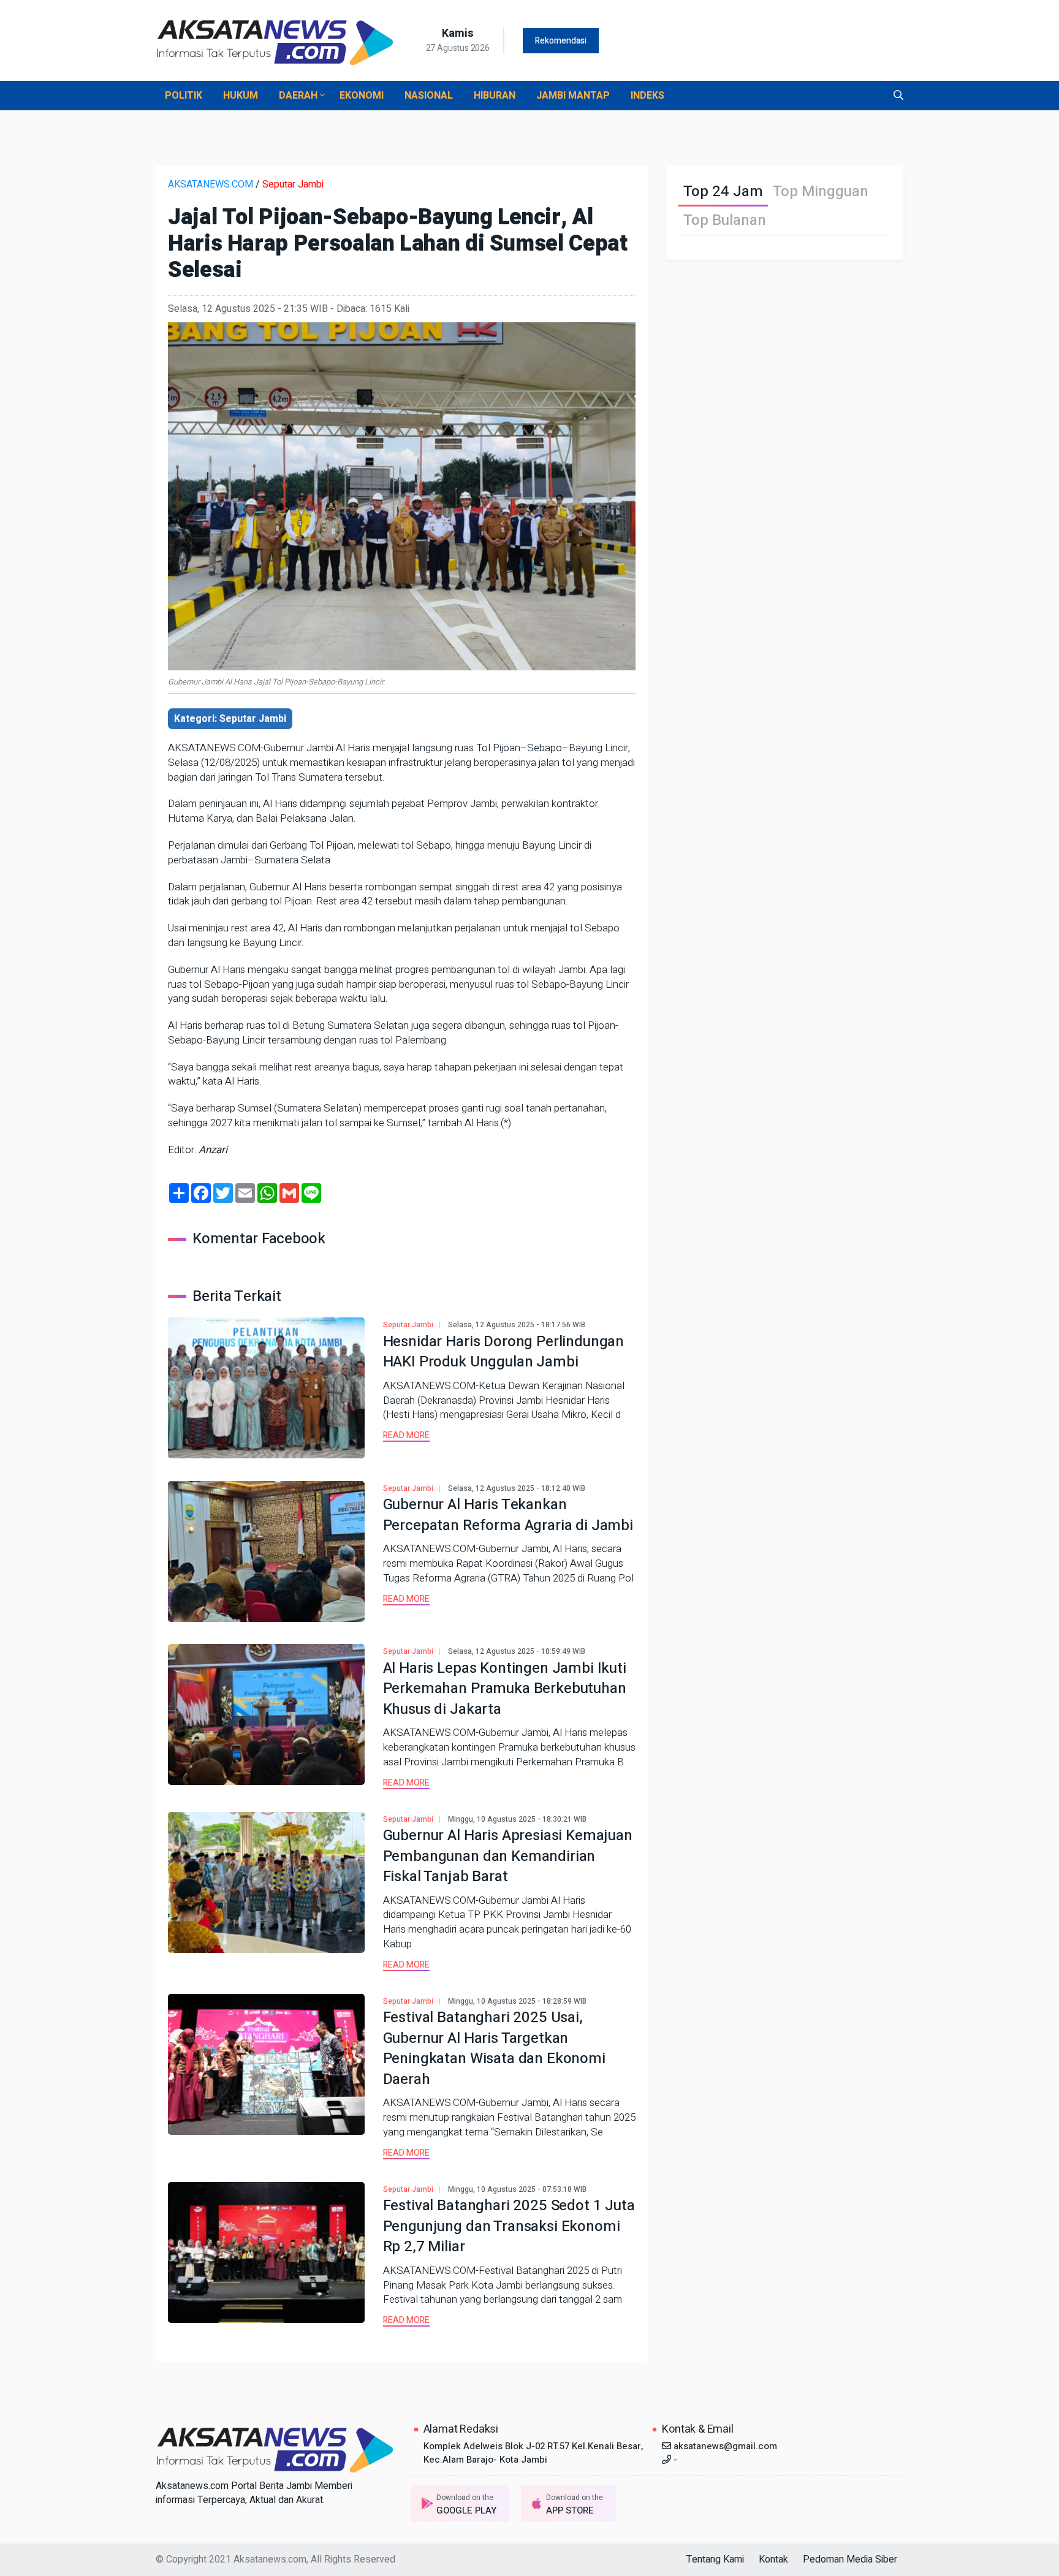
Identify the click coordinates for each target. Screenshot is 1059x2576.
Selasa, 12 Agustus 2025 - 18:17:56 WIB (517, 1325)
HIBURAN (495, 96)
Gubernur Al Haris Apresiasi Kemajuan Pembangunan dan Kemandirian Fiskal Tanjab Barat (508, 1856)
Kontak (773, 2559)
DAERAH (299, 96)
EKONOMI (362, 96)
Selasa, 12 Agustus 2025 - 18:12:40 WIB (517, 1488)
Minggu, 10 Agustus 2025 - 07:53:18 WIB (517, 2189)
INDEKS (647, 96)
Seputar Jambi (293, 184)
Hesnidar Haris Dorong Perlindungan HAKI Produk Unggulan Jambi (504, 1352)
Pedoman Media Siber (850, 2559)
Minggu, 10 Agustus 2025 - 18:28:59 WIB (517, 2001)
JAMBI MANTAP (573, 96)
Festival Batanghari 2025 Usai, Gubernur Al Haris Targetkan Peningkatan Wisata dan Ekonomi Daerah (494, 2048)
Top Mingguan (821, 191)
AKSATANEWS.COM (211, 184)
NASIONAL (429, 96)
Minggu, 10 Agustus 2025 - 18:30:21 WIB (517, 1819)
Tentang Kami (715, 2559)
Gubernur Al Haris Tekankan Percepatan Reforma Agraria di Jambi (508, 1515)
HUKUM (241, 96)
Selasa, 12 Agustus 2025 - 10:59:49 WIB (517, 1651)
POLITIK (184, 96)
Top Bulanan (725, 220)
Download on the (466, 2505)
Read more (406, 1435)
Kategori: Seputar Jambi (230, 719)
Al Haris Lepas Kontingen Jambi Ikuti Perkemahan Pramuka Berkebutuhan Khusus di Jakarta (505, 1689)
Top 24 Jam (723, 191)
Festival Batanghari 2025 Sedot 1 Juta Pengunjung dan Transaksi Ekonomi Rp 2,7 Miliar (509, 2226)
